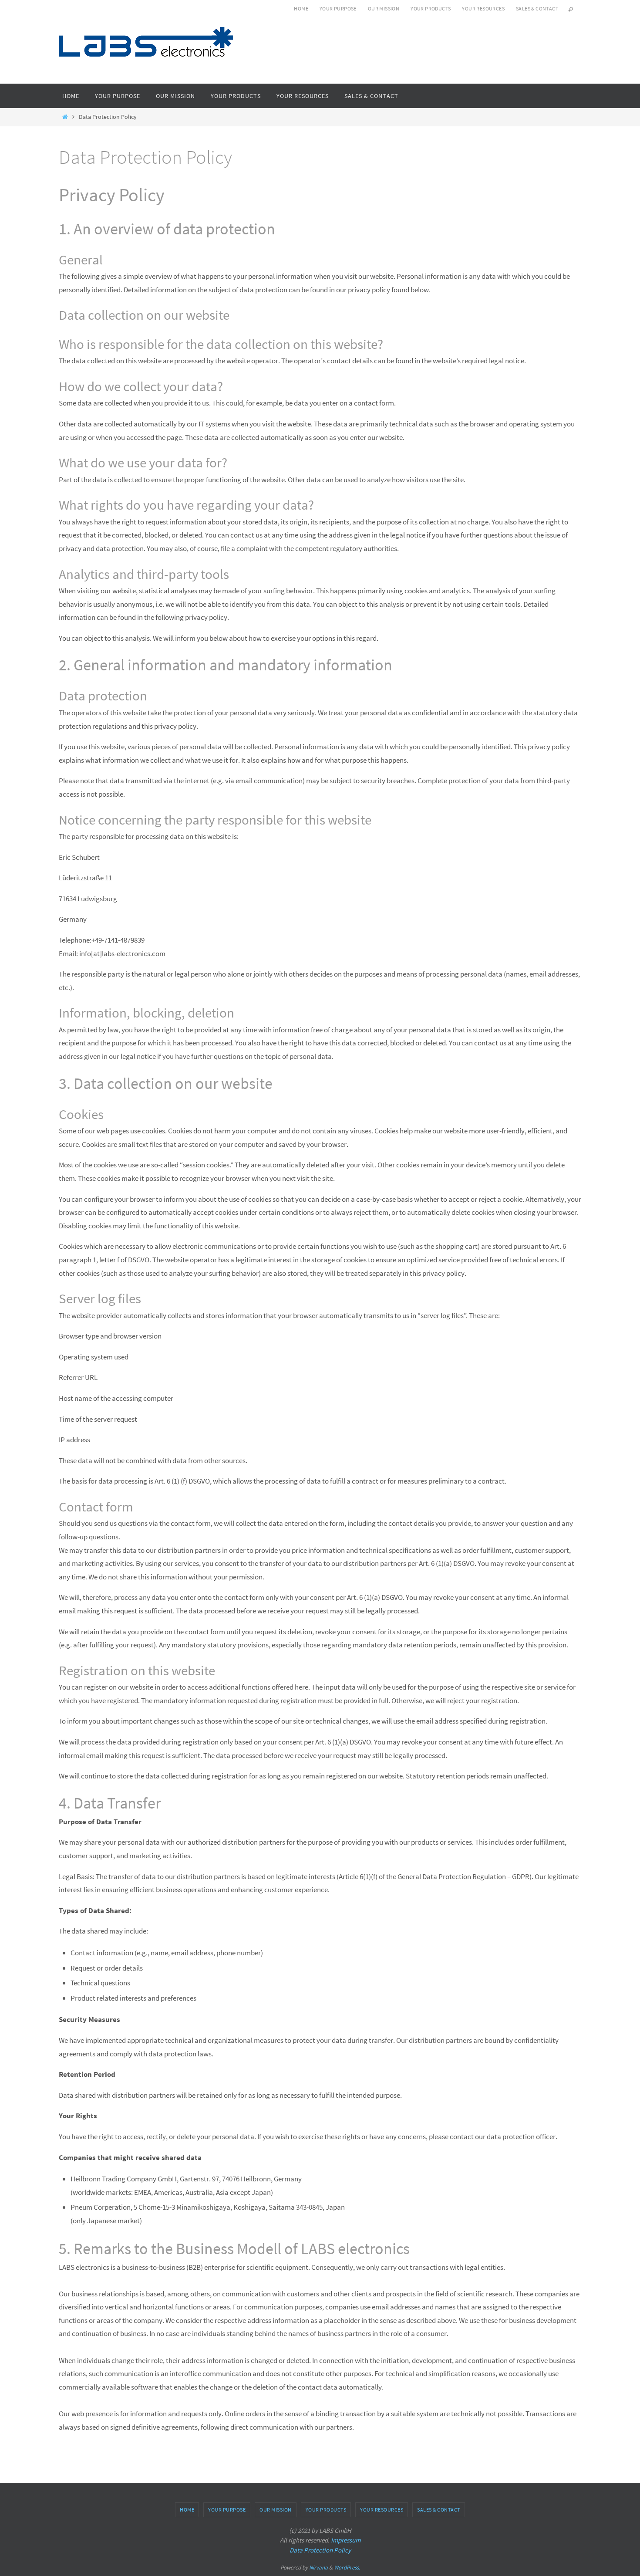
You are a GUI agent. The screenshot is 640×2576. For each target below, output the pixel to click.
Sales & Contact (537, 8)
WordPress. (347, 2568)
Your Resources (483, 8)
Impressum (346, 2540)
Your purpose (338, 8)
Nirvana (318, 2568)
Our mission (384, 8)
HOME (301, 8)
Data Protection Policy (320, 2550)
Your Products (431, 8)
